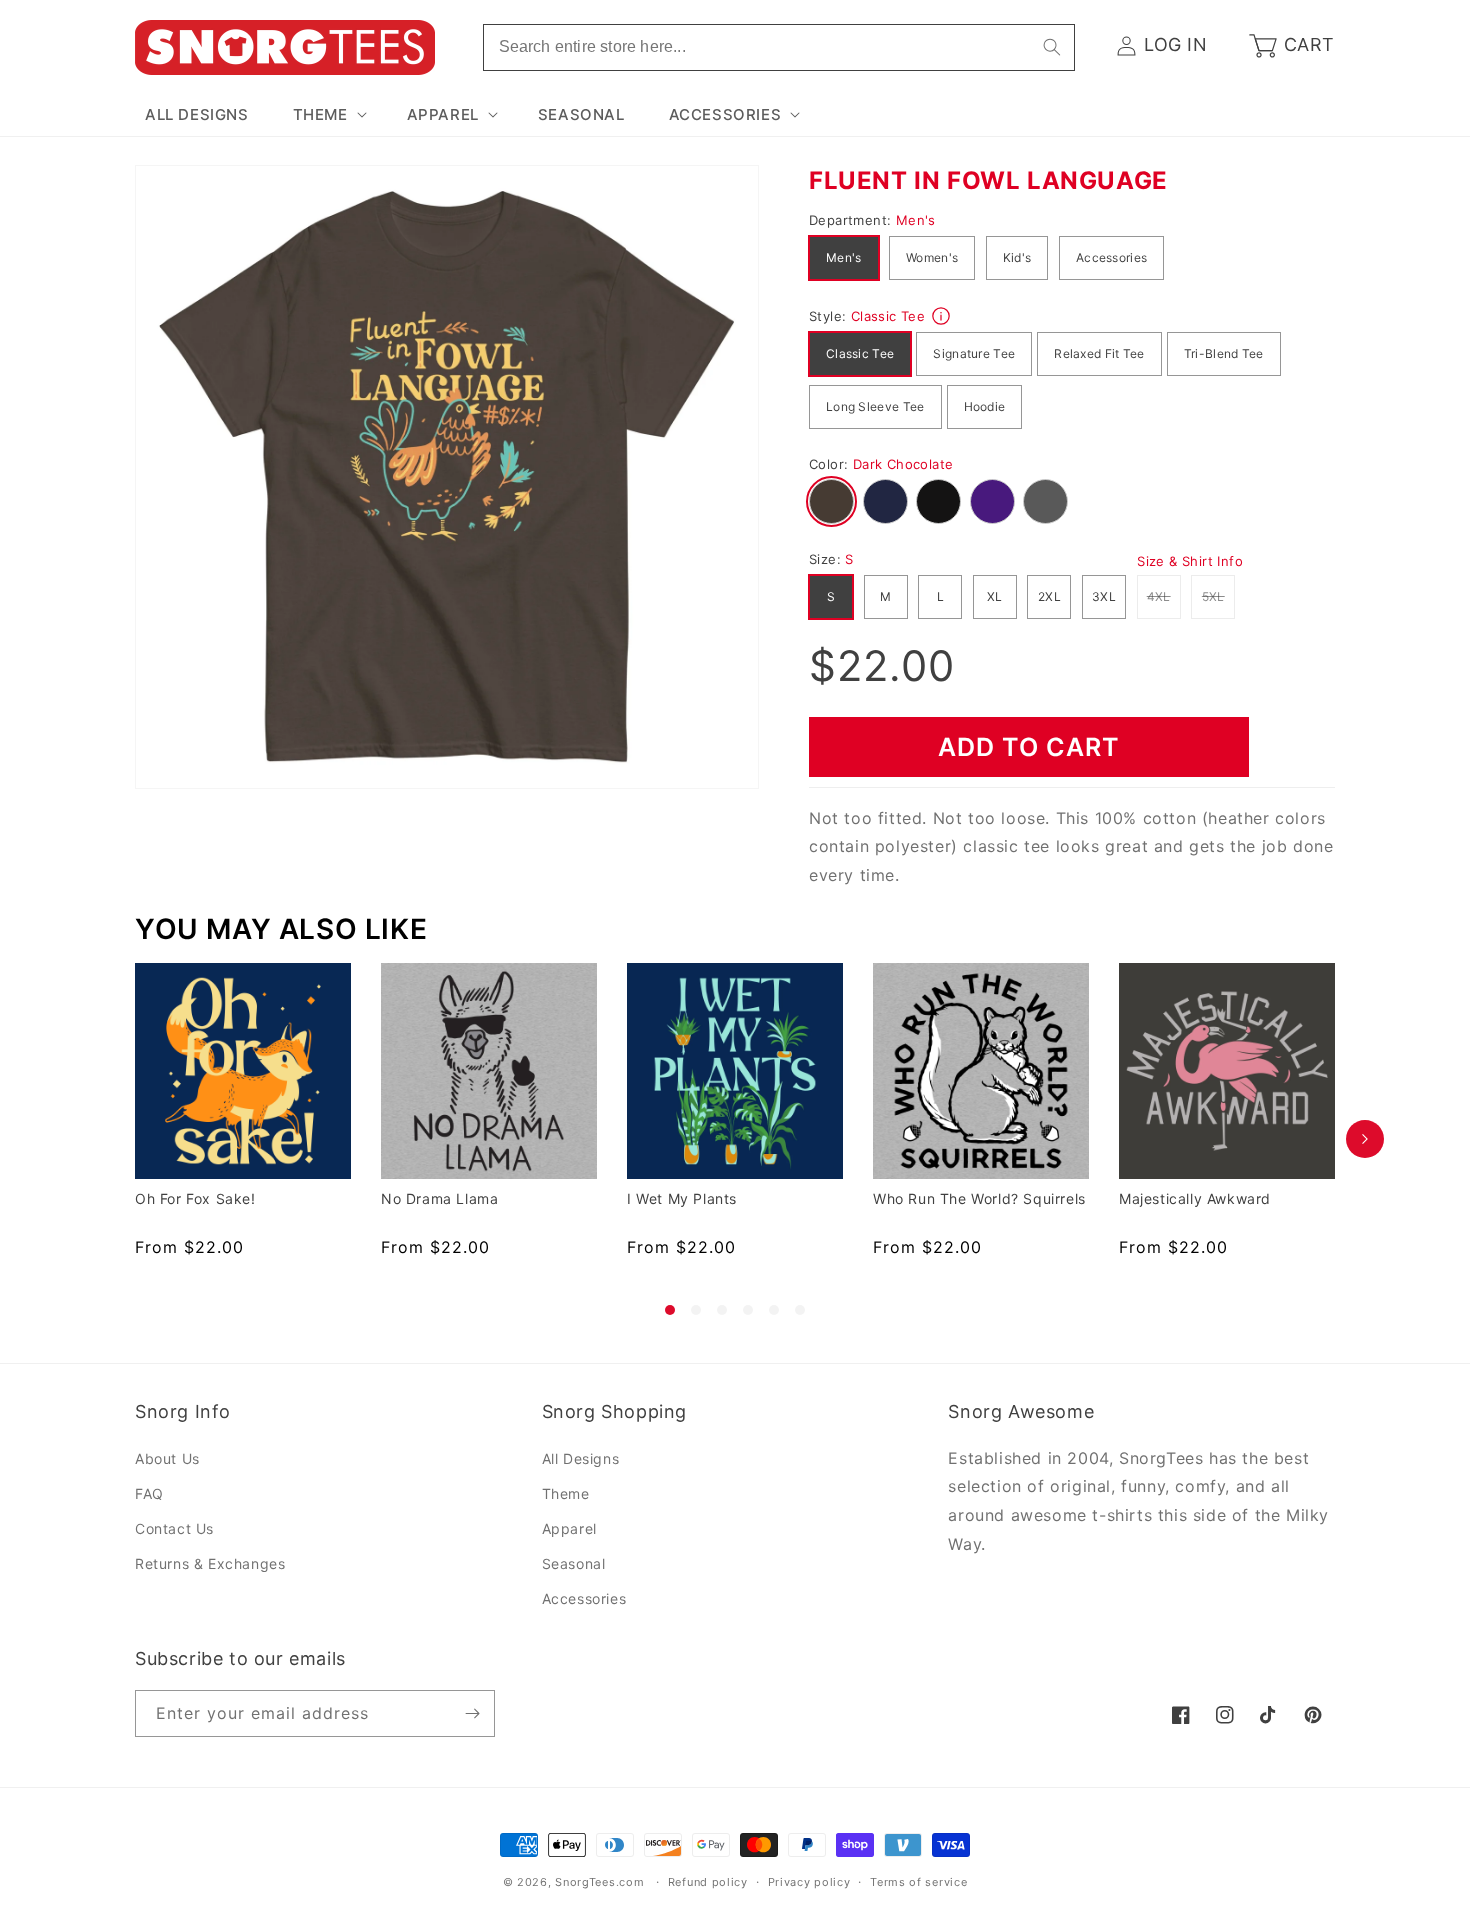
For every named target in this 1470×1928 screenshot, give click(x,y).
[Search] (1052, 47)
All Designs (581, 1458)
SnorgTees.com (599, 1882)
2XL (1049, 596)
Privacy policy (809, 1882)
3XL (1104, 596)
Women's (932, 257)
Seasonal (574, 1563)
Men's (844, 257)
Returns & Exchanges (210, 1563)
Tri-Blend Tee (1224, 353)
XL (995, 596)
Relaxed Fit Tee (1099, 353)
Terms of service (918, 1882)
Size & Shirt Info (1190, 561)
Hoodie (985, 406)
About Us (167, 1458)
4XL (1164, 596)
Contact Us (174, 1528)
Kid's (1017, 257)
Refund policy (708, 1882)
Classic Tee (860, 353)
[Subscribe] (472, 1713)
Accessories (1111, 257)
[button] (328, 115)
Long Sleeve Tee (875, 406)
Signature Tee (974, 353)
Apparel (569, 1528)
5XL (1218, 596)
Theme (566, 1493)
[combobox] (779, 47)
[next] (1365, 1139)
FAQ (149, 1493)
